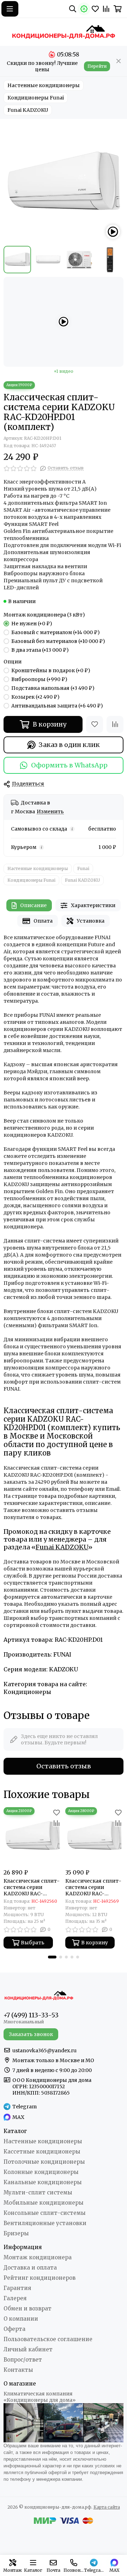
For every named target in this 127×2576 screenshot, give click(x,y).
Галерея (15, 2298)
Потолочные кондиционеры (44, 2162)
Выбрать (33, 1943)
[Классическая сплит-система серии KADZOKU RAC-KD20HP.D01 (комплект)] (64, 182)
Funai (83, 868)
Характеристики (93, 905)
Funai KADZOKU (28, 110)
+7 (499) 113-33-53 (31, 2015)
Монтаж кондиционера (38, 2257)
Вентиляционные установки (45, 2223)
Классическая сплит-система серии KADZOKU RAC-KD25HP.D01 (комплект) (32, 1887)
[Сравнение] (115, 724)
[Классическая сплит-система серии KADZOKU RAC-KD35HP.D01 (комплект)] (94, 1836)
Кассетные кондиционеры (42, 2152)
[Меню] (10, 9)
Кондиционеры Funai (36, 98)
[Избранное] (95, 724)
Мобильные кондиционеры (43, 2203)
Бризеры (16, 2233)
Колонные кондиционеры (41, 2172)
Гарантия (17, 2288)
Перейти (97, 66)
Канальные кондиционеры (43, 2182)
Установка (91, 921)
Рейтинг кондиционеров (40, 2278)
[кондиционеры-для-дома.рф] (64, 32)
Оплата (43, 921)
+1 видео (64, 371)
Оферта (14, 2329)
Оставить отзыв (64, 1766)
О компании (21, 2319)
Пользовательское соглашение (48, 2339)
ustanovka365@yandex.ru (44, 2051)
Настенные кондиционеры (44, 85)
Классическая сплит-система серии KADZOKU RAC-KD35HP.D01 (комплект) (93, 1887)
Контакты (18, 2370)
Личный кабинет (28, 2349)
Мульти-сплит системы (38, 2192)
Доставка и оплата (30, 2268)
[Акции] (84, 9)
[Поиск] (73, 9)
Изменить (50, 812)
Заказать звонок (31, 2034)
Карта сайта (107, 2507)
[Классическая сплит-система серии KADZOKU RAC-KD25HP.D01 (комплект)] (33, 1836)
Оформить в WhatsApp (69, 765)
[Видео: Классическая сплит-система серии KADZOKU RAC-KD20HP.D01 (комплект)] (113, 232)
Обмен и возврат (28, 2308)
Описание (33, 905)
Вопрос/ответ (23, 2360)
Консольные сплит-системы (44, 2213)
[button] (52, 1957)
